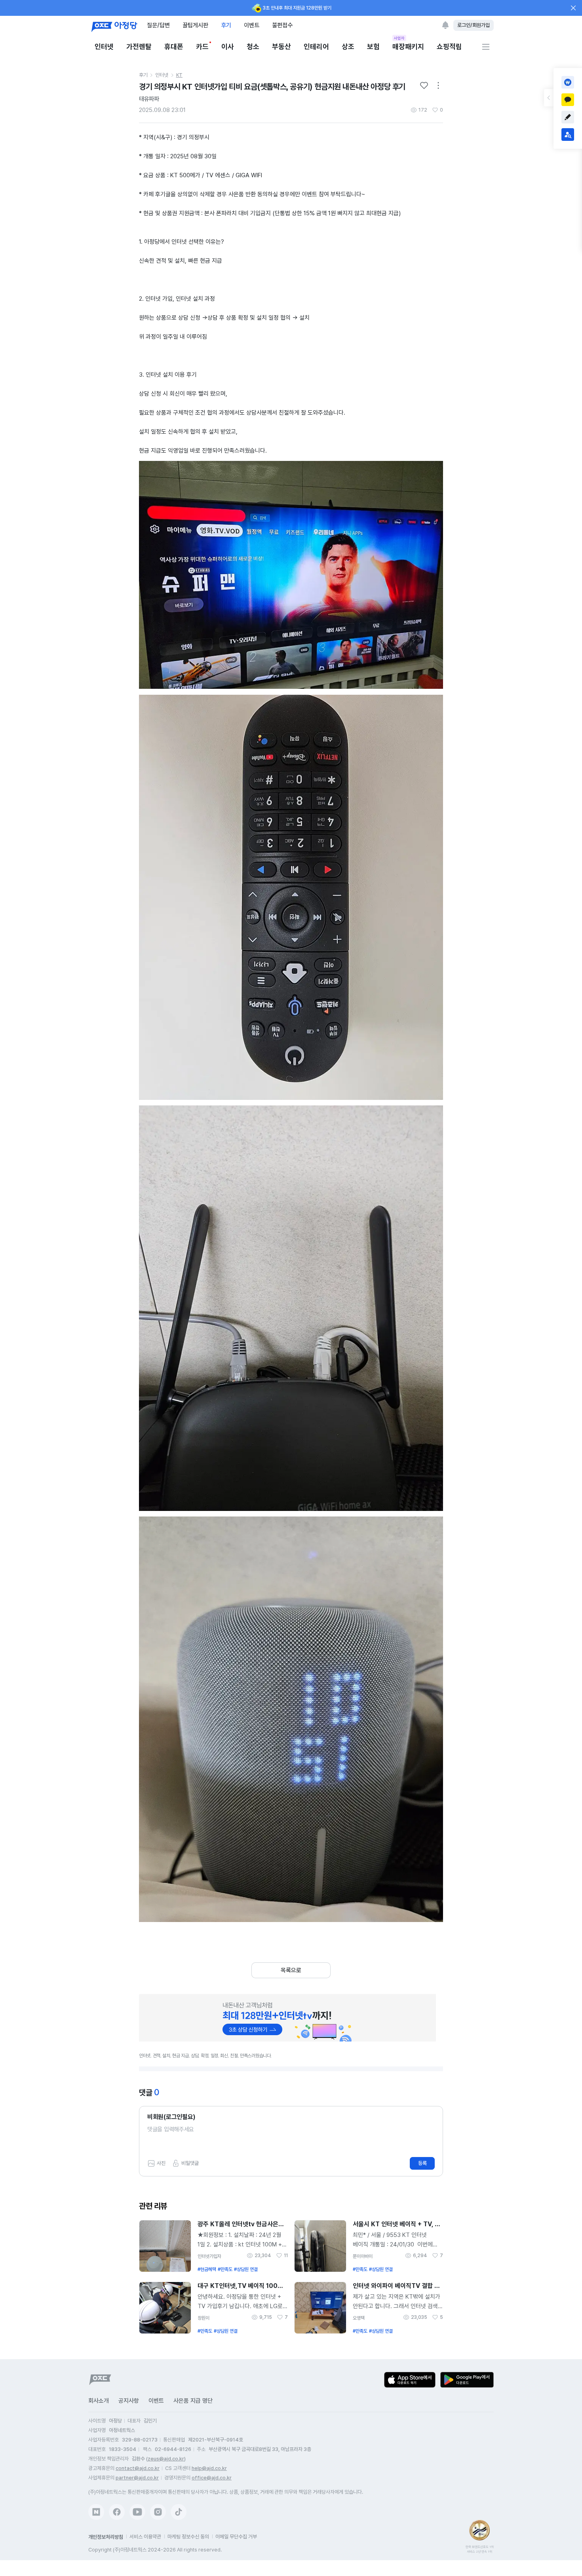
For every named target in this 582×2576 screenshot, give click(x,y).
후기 (226, 25)
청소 (253, 46)
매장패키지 (408, 46)
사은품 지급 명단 (193, 2401)
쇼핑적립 (449, 46)
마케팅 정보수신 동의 (188, 2537)
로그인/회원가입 (474, 25)
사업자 (399, 38)
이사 (228, 46)
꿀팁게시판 (195, 25)
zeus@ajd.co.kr (166, 2459)
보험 (373, 46)
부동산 (281, 46)
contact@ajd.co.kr (138, 2468)
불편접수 (282, 25)
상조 (348, 46)
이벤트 (252, 25)
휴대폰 (174, 46)
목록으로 (291, 1970)
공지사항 (129, 2401)
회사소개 (99, 2401)
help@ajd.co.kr (209, 2468)
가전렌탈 (139, 46)
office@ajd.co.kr (212, 2478)
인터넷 (104, 46)
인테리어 (316, 46)
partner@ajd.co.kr (137, 2478)
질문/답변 (158, 25)
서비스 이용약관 (145, 2537)
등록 (422, 2163)
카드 (202, 46)
